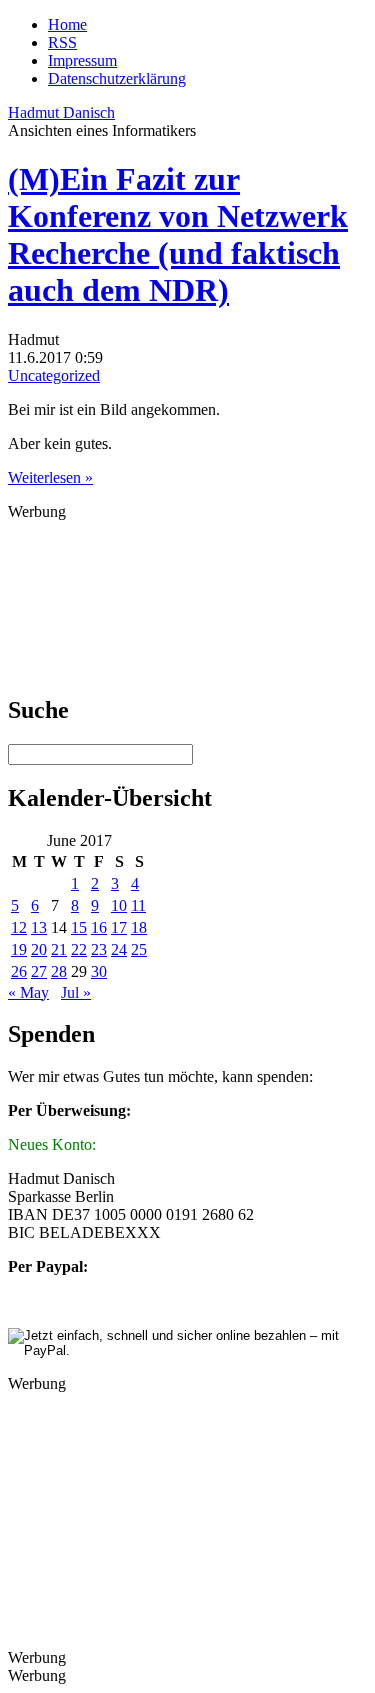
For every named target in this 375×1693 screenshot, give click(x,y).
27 (39, 971)
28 (59, 971)
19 (19, 949)
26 (19, 971)
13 (39, 927)
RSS (62, 42)
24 (119, 949)
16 (99, 927)
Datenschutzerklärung (117, 78)
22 (79, 949)
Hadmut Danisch (61, 112)
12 (19, 927)
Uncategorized (54, 375)
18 (139, 927)
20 (39, 949)
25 (139, 949)
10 (119, 905)
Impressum (82, 60)
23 (99, 949)
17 (119, 927)
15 (79, 927)
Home (67, 24)
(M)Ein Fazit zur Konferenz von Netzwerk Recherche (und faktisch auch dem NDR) (178, 234)
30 (99, 971)
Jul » (76, 992)
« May (28, 992)
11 (138, 905)
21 (59, 949)
